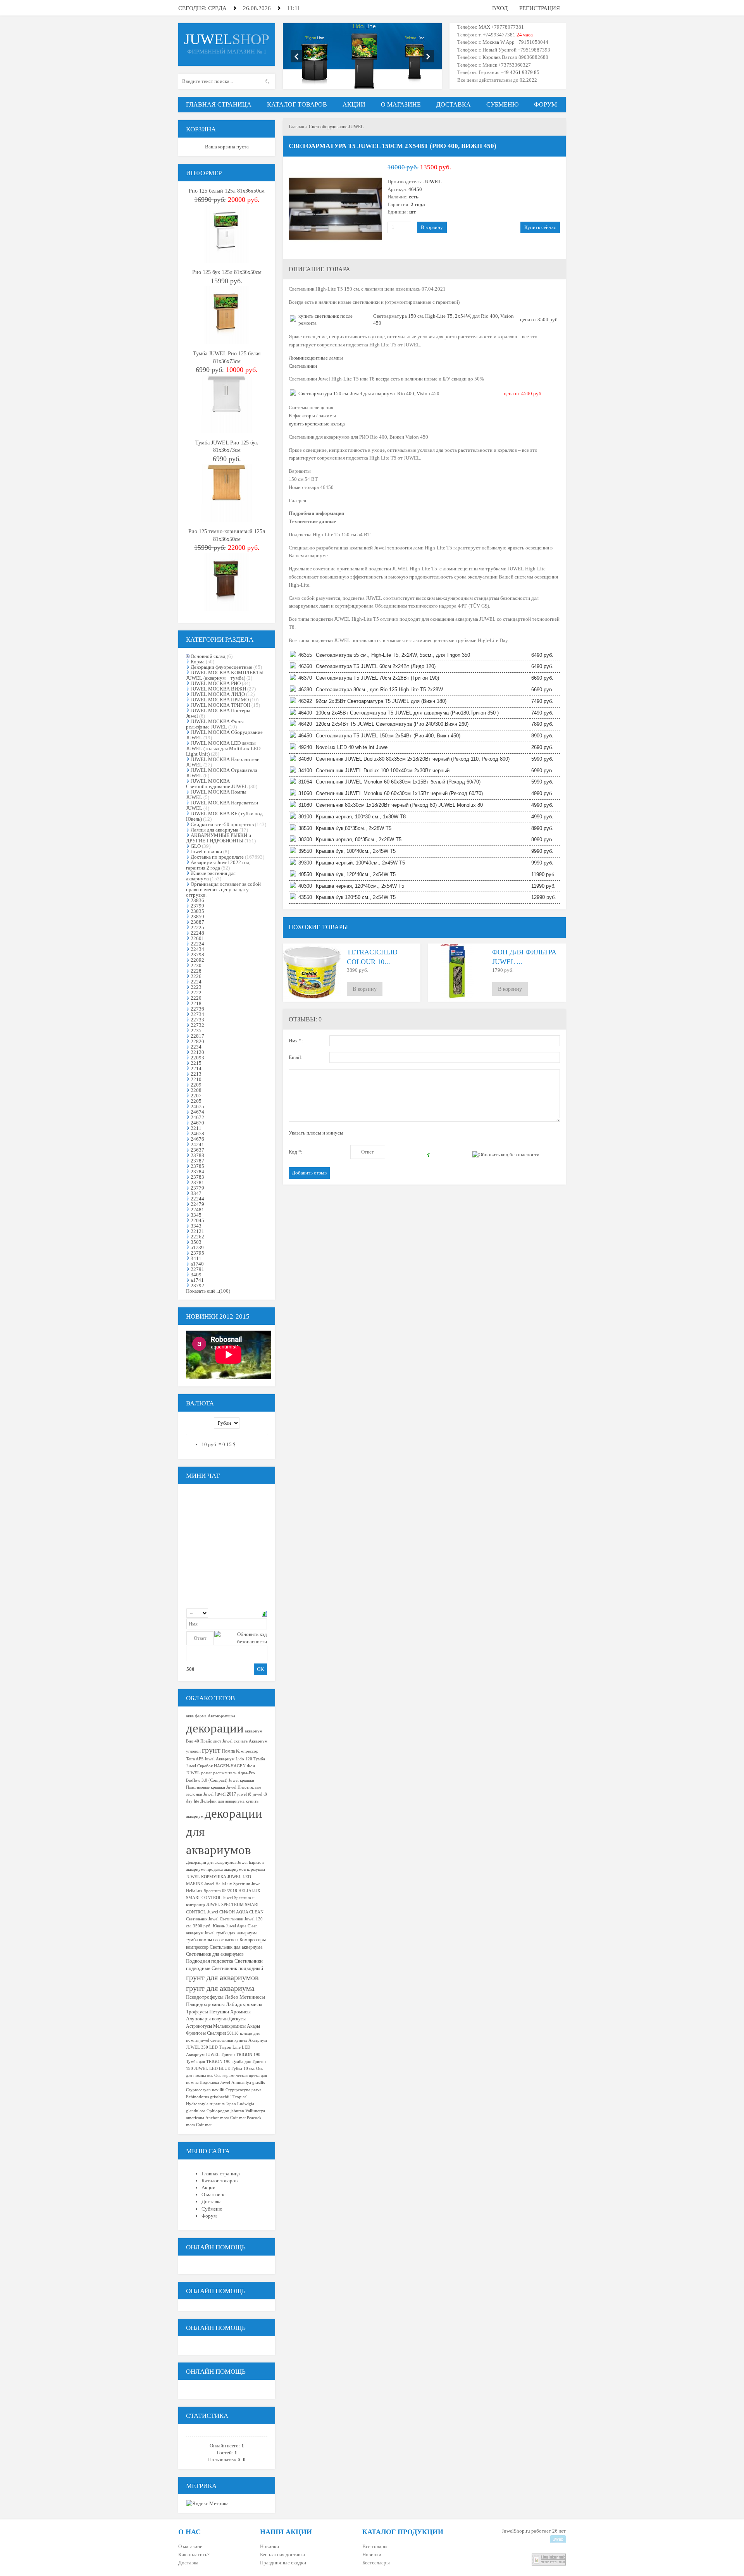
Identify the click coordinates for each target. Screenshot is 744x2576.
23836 (197, 900)
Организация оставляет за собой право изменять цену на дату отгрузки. (223, 889)
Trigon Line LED (235, 2047)
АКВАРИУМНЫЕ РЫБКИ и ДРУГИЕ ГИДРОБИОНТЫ (219, 838)
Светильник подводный (237, 1968)
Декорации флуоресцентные (221, 667)
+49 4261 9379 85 (520, 72)
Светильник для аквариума (236, 1947)
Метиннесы (252, 1997)
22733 (197, 1020)
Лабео (232, 1997)
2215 (196, 1063)
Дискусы (237, 2019)
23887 (197, 922)
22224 (197, 944)
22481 (197, 1210)
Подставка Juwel (215, 2083)
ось (210, 2076)
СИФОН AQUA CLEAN (241, 1912)
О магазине (190, 2546)
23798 (197, 955)
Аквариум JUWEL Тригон (210, 2055)
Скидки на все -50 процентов (222, 824)
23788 (197, 1155)
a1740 (197, 1264)
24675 (197, 1106)
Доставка (188, 2563)
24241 (197, 1144)
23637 (197, 1150)
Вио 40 (193, 1741)
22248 (197, 933)
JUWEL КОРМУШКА (206, 1877)
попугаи (220, 2019)
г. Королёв (489, 57)
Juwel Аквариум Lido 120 (228, 1759)
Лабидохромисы (244, 2004)
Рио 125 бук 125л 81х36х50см (227, 272)
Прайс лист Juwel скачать (224, 1741)
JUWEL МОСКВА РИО (216, 683)
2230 (196, 965)
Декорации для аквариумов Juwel (217, 1862)
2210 (196, 1079)
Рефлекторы (302, 416)
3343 (196, 1226)
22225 (197, 927)
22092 (197, 960)
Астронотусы (199, 2026)
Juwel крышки (241, 1780)
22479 (197, 1204)
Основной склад (208, 656)
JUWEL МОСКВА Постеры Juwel (218, 713)
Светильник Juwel (202, 1919)
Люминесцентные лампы (316, 358)
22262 (197, 1237)
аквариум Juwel (200, 1933)
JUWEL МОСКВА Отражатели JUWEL (222, 773)
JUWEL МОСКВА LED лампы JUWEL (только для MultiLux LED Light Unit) (223, 748)
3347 (196, 1193)
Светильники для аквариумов (215, 1954)
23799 (197, 906)
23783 (197, 1177)
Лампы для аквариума (214, 830)
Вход (500, 8)
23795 (197, 1253)
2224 (196, 982)
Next (428, 56)
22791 (197, 1269)
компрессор (197, 1947)
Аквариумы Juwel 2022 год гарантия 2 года (218, 865)
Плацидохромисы (205, 2004)
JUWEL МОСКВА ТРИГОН (220, 705)
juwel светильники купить (223, 2040)
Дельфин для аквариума (222, 1801)
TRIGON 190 (248, 2055)
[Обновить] (264, 1613)
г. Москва (489, 42)
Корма (198, 662)
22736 (197, 1009)
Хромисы (240, 2012)
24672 (197, 1117)
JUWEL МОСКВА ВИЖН (218, 689)
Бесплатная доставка (282, 2554)
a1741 (197, 1280)
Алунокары (198, 2019)
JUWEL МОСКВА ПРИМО (220, 700)
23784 (197, 1172)
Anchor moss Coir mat (226, 2118)
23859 (197, 917)
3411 (196, 1258)
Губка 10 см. (243, 2069)
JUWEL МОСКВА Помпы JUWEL (216, 795)
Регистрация (540, 8)
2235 (196, 1031)
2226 (196, 976)
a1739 (197, 1248)
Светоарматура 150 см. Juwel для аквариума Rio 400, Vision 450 (369, 393)
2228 (196, 971)
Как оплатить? (194, 2554)
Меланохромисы (229, 2026)
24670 (197, 1123)
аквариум (254, 1731)
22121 (197, 1231)
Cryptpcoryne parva (244, 2090)
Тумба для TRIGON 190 (208, 2062)
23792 (197, 1285)
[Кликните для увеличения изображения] (335, 209)
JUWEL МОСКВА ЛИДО (218, 694)
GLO (196, 846)
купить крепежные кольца (317, 424)
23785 (197, 1166)
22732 (197, 1025)
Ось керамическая (231, 2076)
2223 (196, 987)
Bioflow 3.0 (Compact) (207, 1780)
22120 (197, 1052)
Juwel (213, 1912)
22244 (197, 1199)
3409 (196, 1275)
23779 (197, 1188)
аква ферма (196, 1716)
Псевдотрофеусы (205, 1997)
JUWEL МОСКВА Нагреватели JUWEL (222, 805)
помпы (205, 1940)
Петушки (219, 2012)
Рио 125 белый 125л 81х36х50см (227, 191)
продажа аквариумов (226, 1869)
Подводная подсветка (210, 1961)
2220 (196, 998)
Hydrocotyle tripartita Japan (211, 2104)
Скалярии (216, 2033)
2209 (196, 1085)
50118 (233, 2033)
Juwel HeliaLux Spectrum (227, 1884)
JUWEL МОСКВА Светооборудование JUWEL (217, 784)
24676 (197, 1139)
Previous (297, 56)
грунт (211, 1750)
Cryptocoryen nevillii (205, 2090)
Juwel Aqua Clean (242, 1926)
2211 (196, 1128)
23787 (197, 1161)
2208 (196, 1090)
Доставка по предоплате (217, 857)
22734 (197, 1014)
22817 (197, 1036)
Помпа (228, 1751)
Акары (253, 2026)
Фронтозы (196, 2033)
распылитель (225, 1773)
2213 (196, 1074)
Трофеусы (197, 2012)
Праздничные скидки (283, 2563)
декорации (215, 1728)
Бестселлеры (376, 2563)
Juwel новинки (206, 851)
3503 (196, 1242)
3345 (196, 1215)
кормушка (256, 1869)
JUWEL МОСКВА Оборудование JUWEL (224, 735)
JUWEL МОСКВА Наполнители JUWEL (223, 762)
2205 (196, 1101)
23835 (197, 911)
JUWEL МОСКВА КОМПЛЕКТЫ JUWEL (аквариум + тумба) (225, 675)
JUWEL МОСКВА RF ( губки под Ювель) (224, 816)
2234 (196, 1047)
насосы (232, 1940)
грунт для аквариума (220, 1988)
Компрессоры (253, 1940)
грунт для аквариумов (222, 1977)
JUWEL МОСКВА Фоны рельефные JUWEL (215, 724)
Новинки (270, 2546)
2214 (196, 1068)
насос (218, 1940)
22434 (197, 949)
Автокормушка (221, 1716)
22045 (197, 1220)
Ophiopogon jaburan (225, 2111)
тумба (192, 1940)
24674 (197, 1112)
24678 (197, 1134)
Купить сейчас (540, 227)
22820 (197, 1041)
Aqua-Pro (246, 1773)
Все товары (375, 2546)
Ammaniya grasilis (248, 2083)
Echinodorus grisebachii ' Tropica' (217, 2097)
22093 (197, 1058)
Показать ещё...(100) (208, 1291)
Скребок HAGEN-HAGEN (221, 1766)
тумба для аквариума (237, 1933)
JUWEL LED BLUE (212, 2069)
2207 (196, 1096)
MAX (484, 27)
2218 (196, 1003)
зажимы (327, 416)
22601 (197, 938)
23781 (197, 1182)
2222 (196, 993)
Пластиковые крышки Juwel (211, 1787)
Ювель (219, 1926)
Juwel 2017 (225, 1794)
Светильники (303, 366)
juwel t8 (244, 1794)
